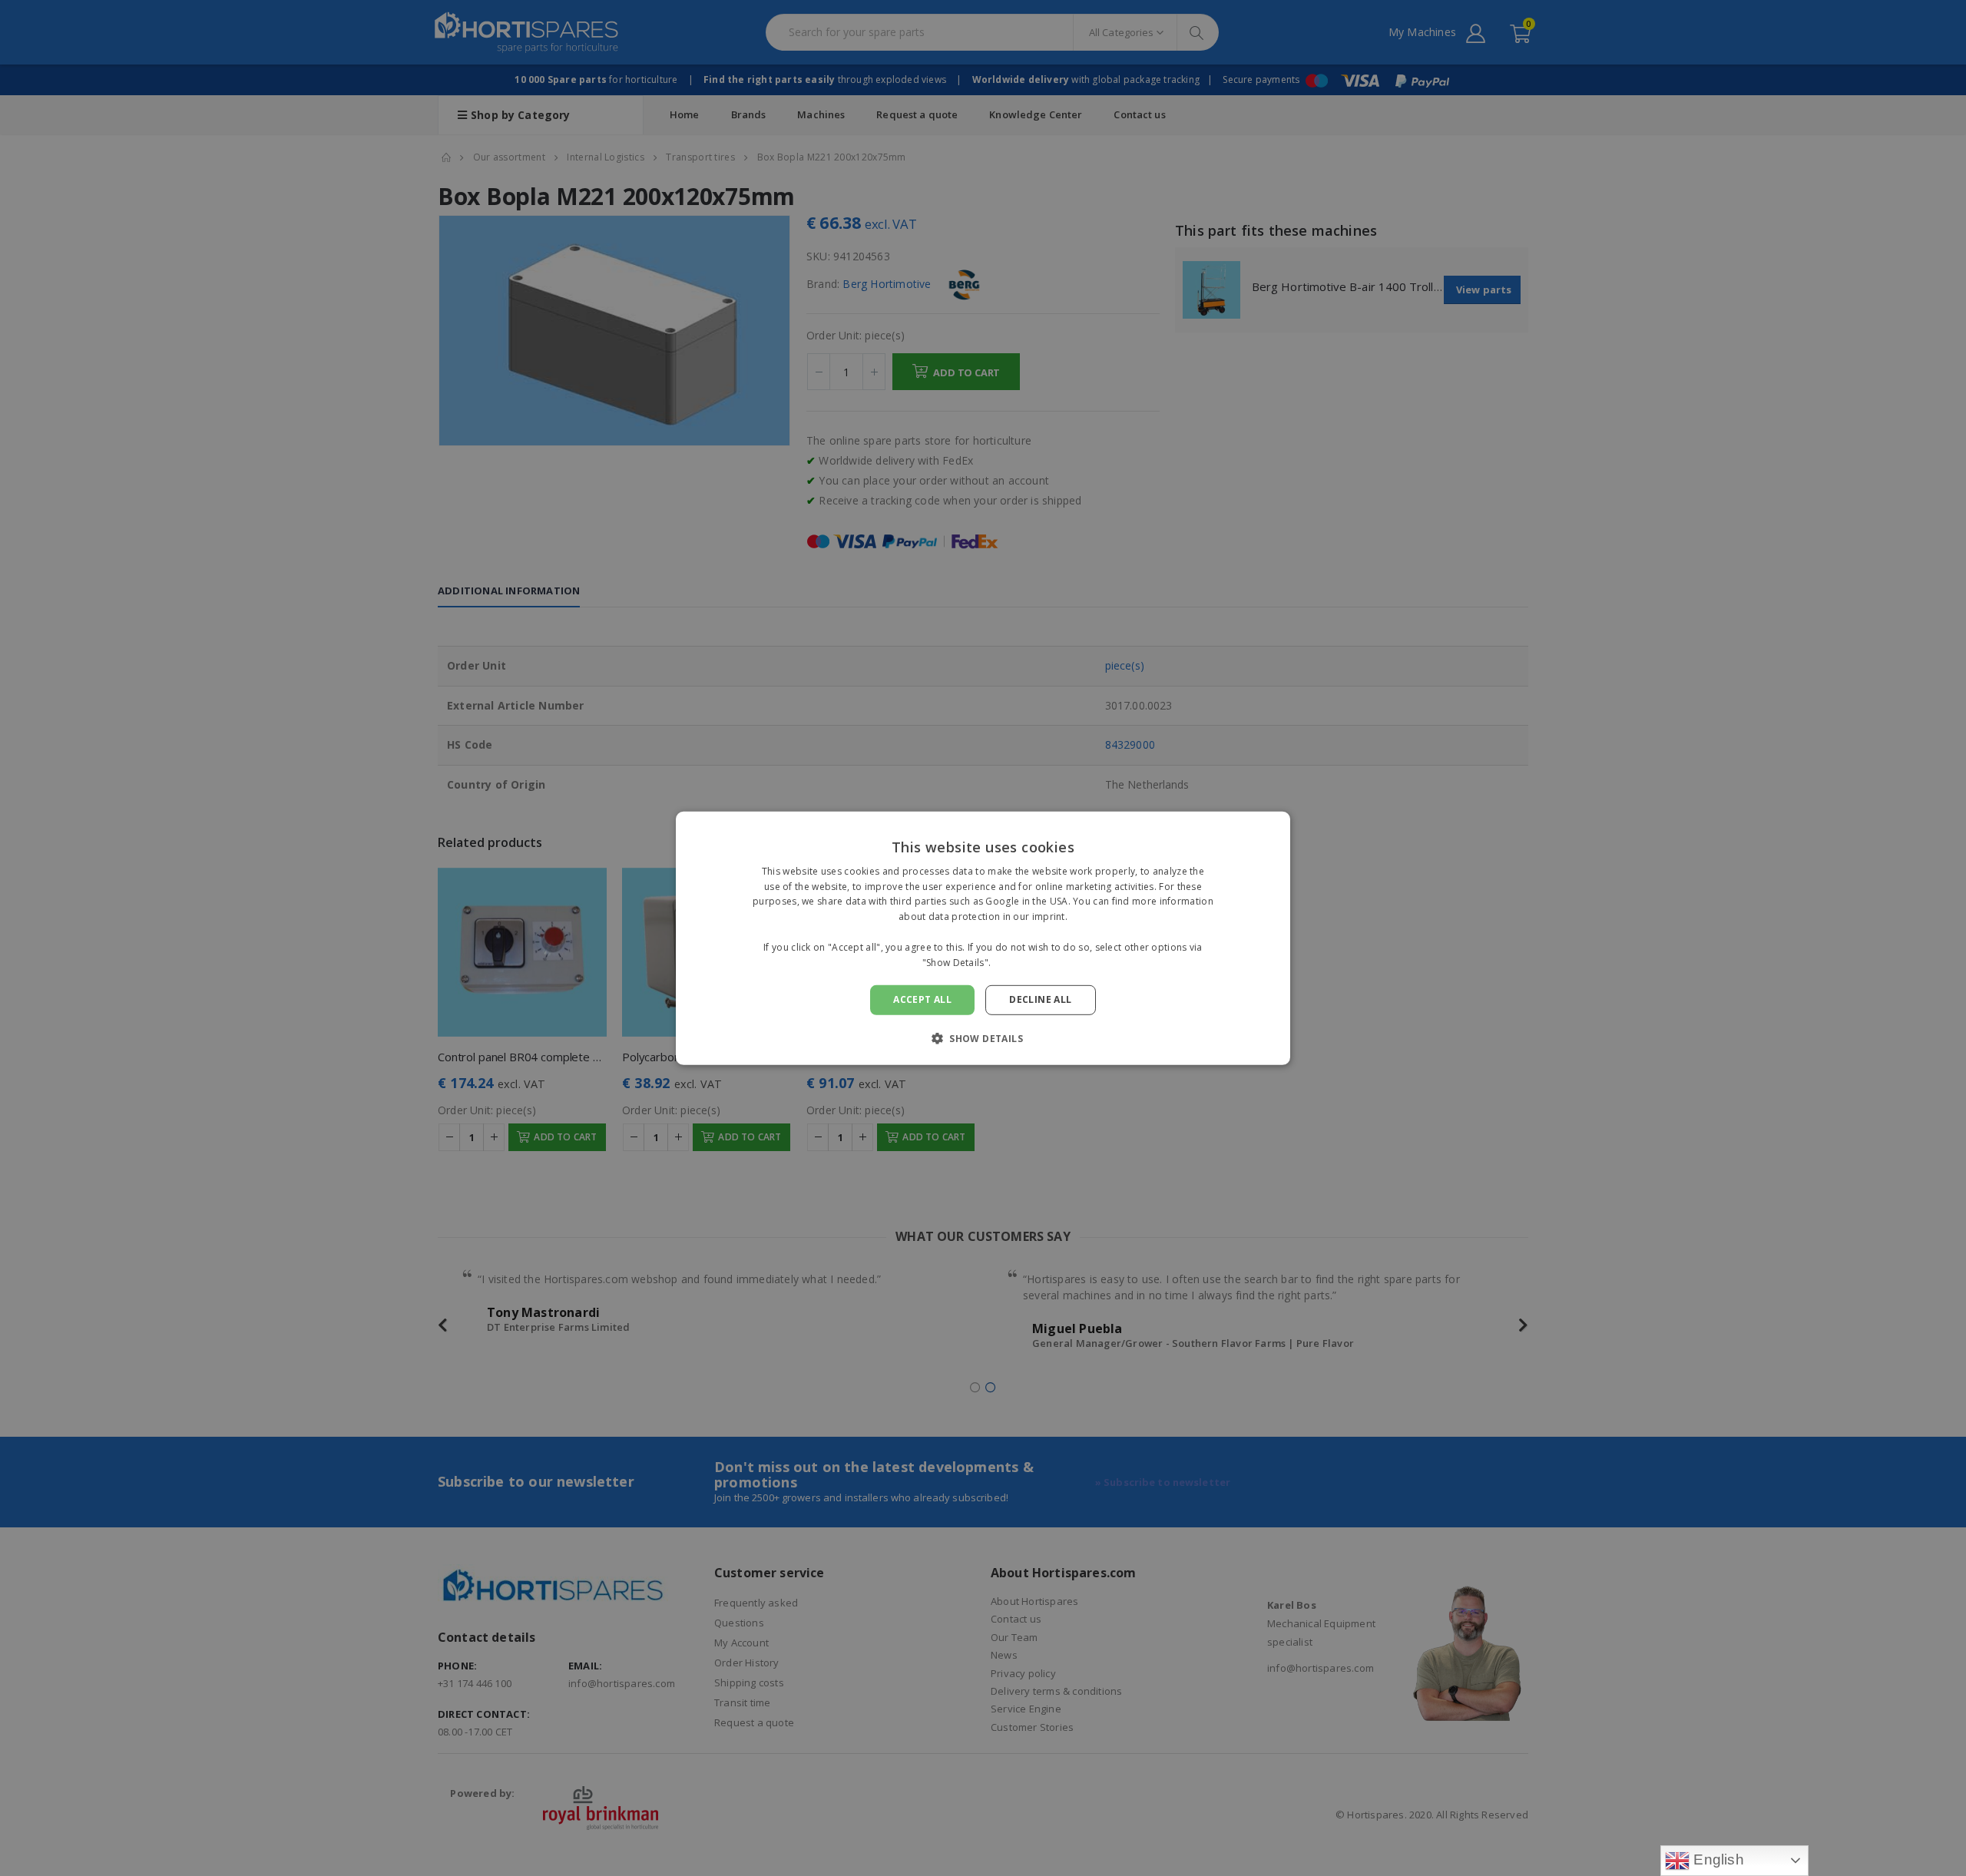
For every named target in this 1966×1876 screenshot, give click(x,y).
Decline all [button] (1040, 999)
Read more (1019, 962)
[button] (983, 1038)
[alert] (983, 938)
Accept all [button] (922, 999)
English (1717, 1859)
